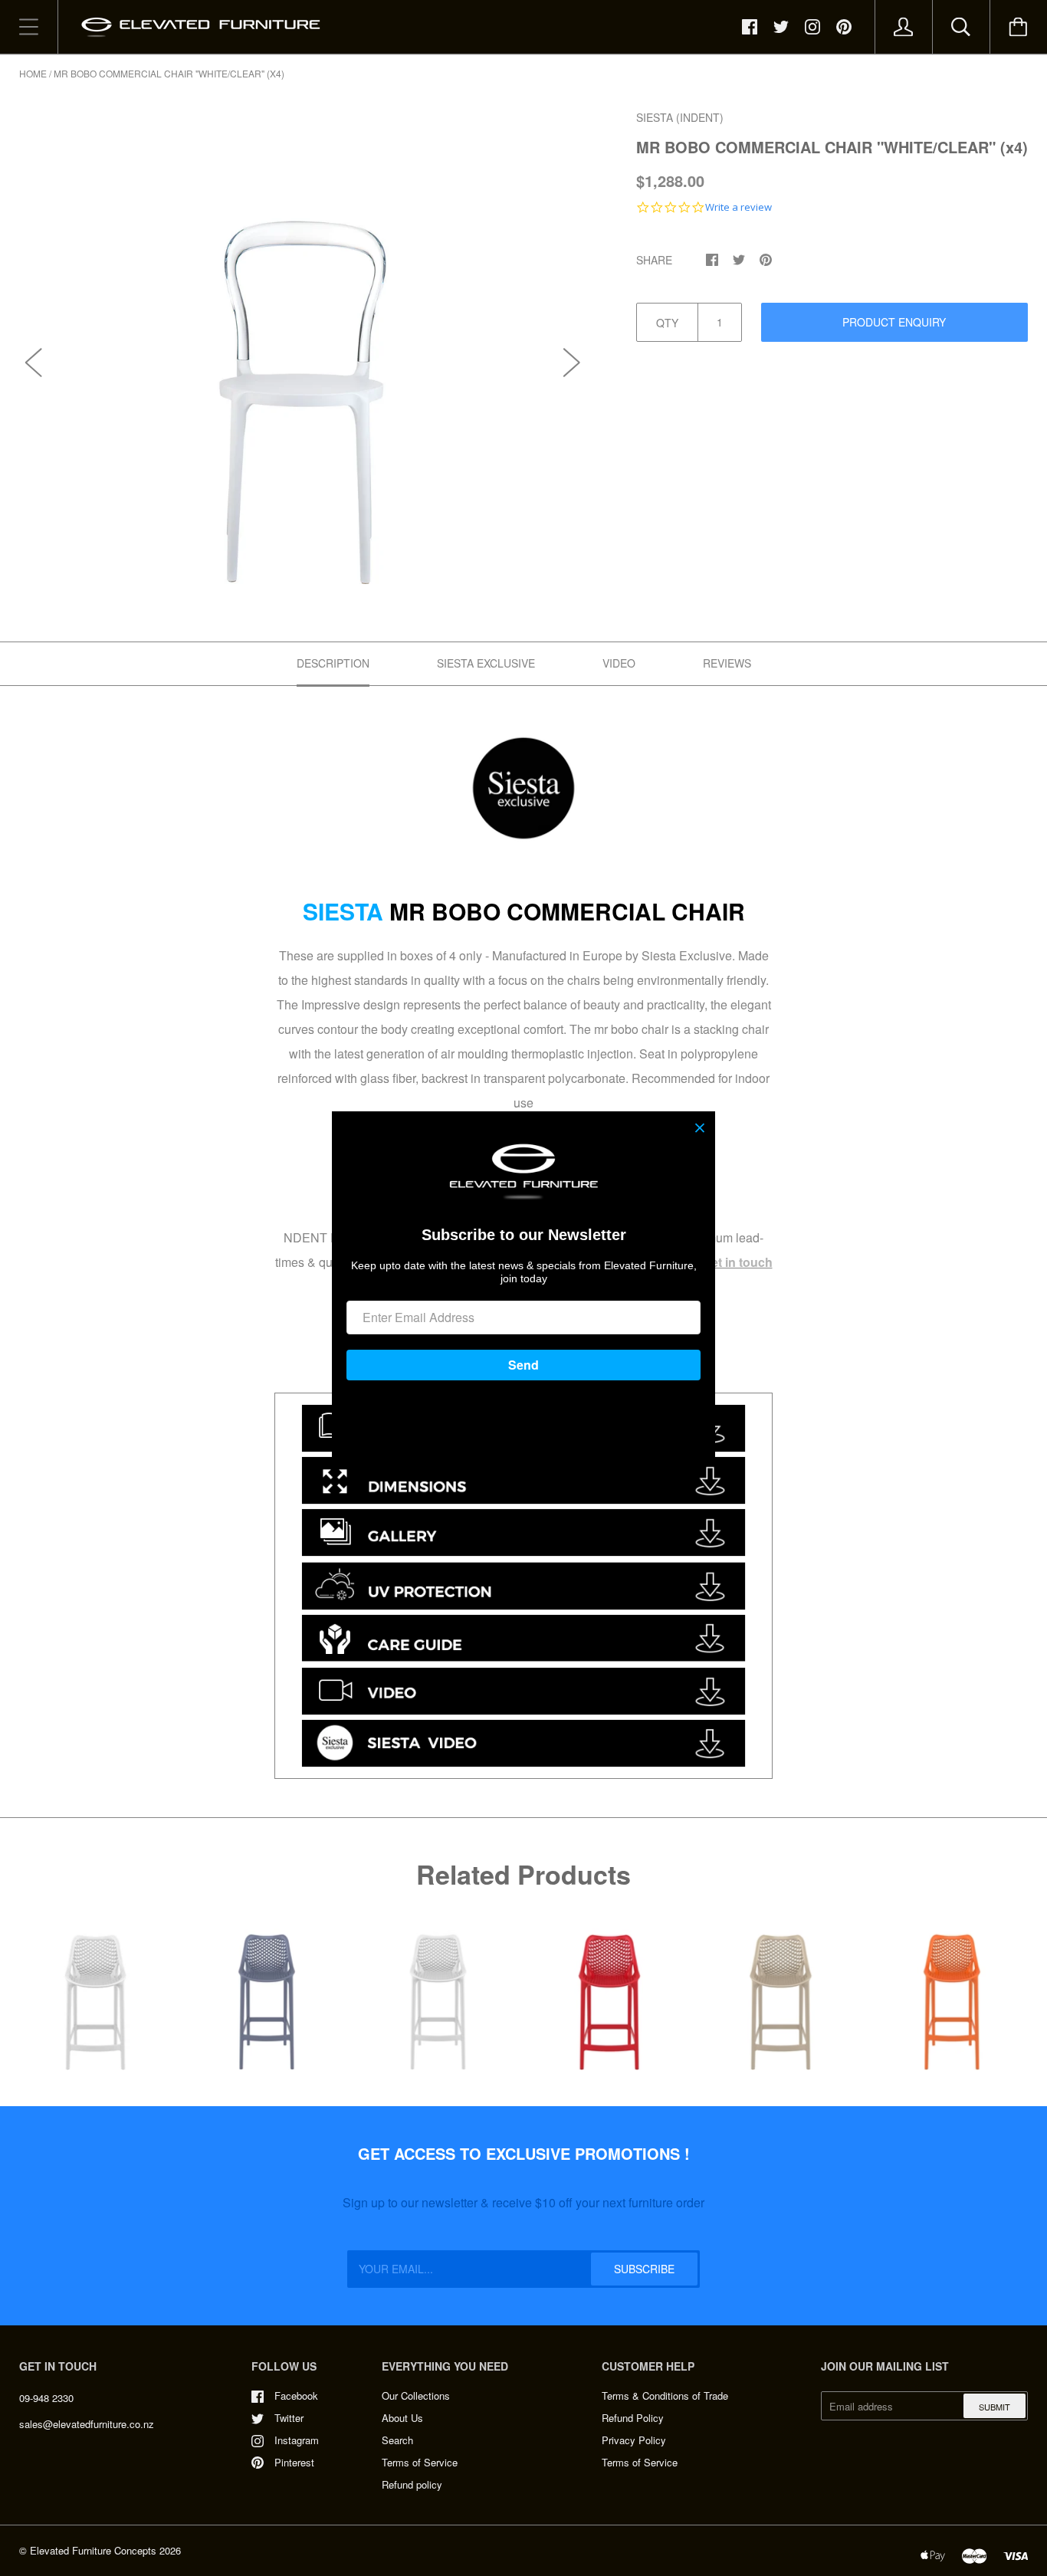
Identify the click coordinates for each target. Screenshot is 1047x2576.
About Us (402, 2418)
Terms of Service (420, 2462)
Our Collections (416, 2396)
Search (397, 2440)
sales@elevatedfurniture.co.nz (87, 2424)
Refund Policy (633, 2418)
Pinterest (294, 2462)
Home (33, 73)
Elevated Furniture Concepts (93, 2550)
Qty (667, 323)
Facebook (296, 2396)
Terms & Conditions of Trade (665, 2396)
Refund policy (412, 2484)
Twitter (289, 2418)
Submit (994, 2407)
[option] (303, 346)
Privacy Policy (634, 2440)
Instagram (297, 2440)
